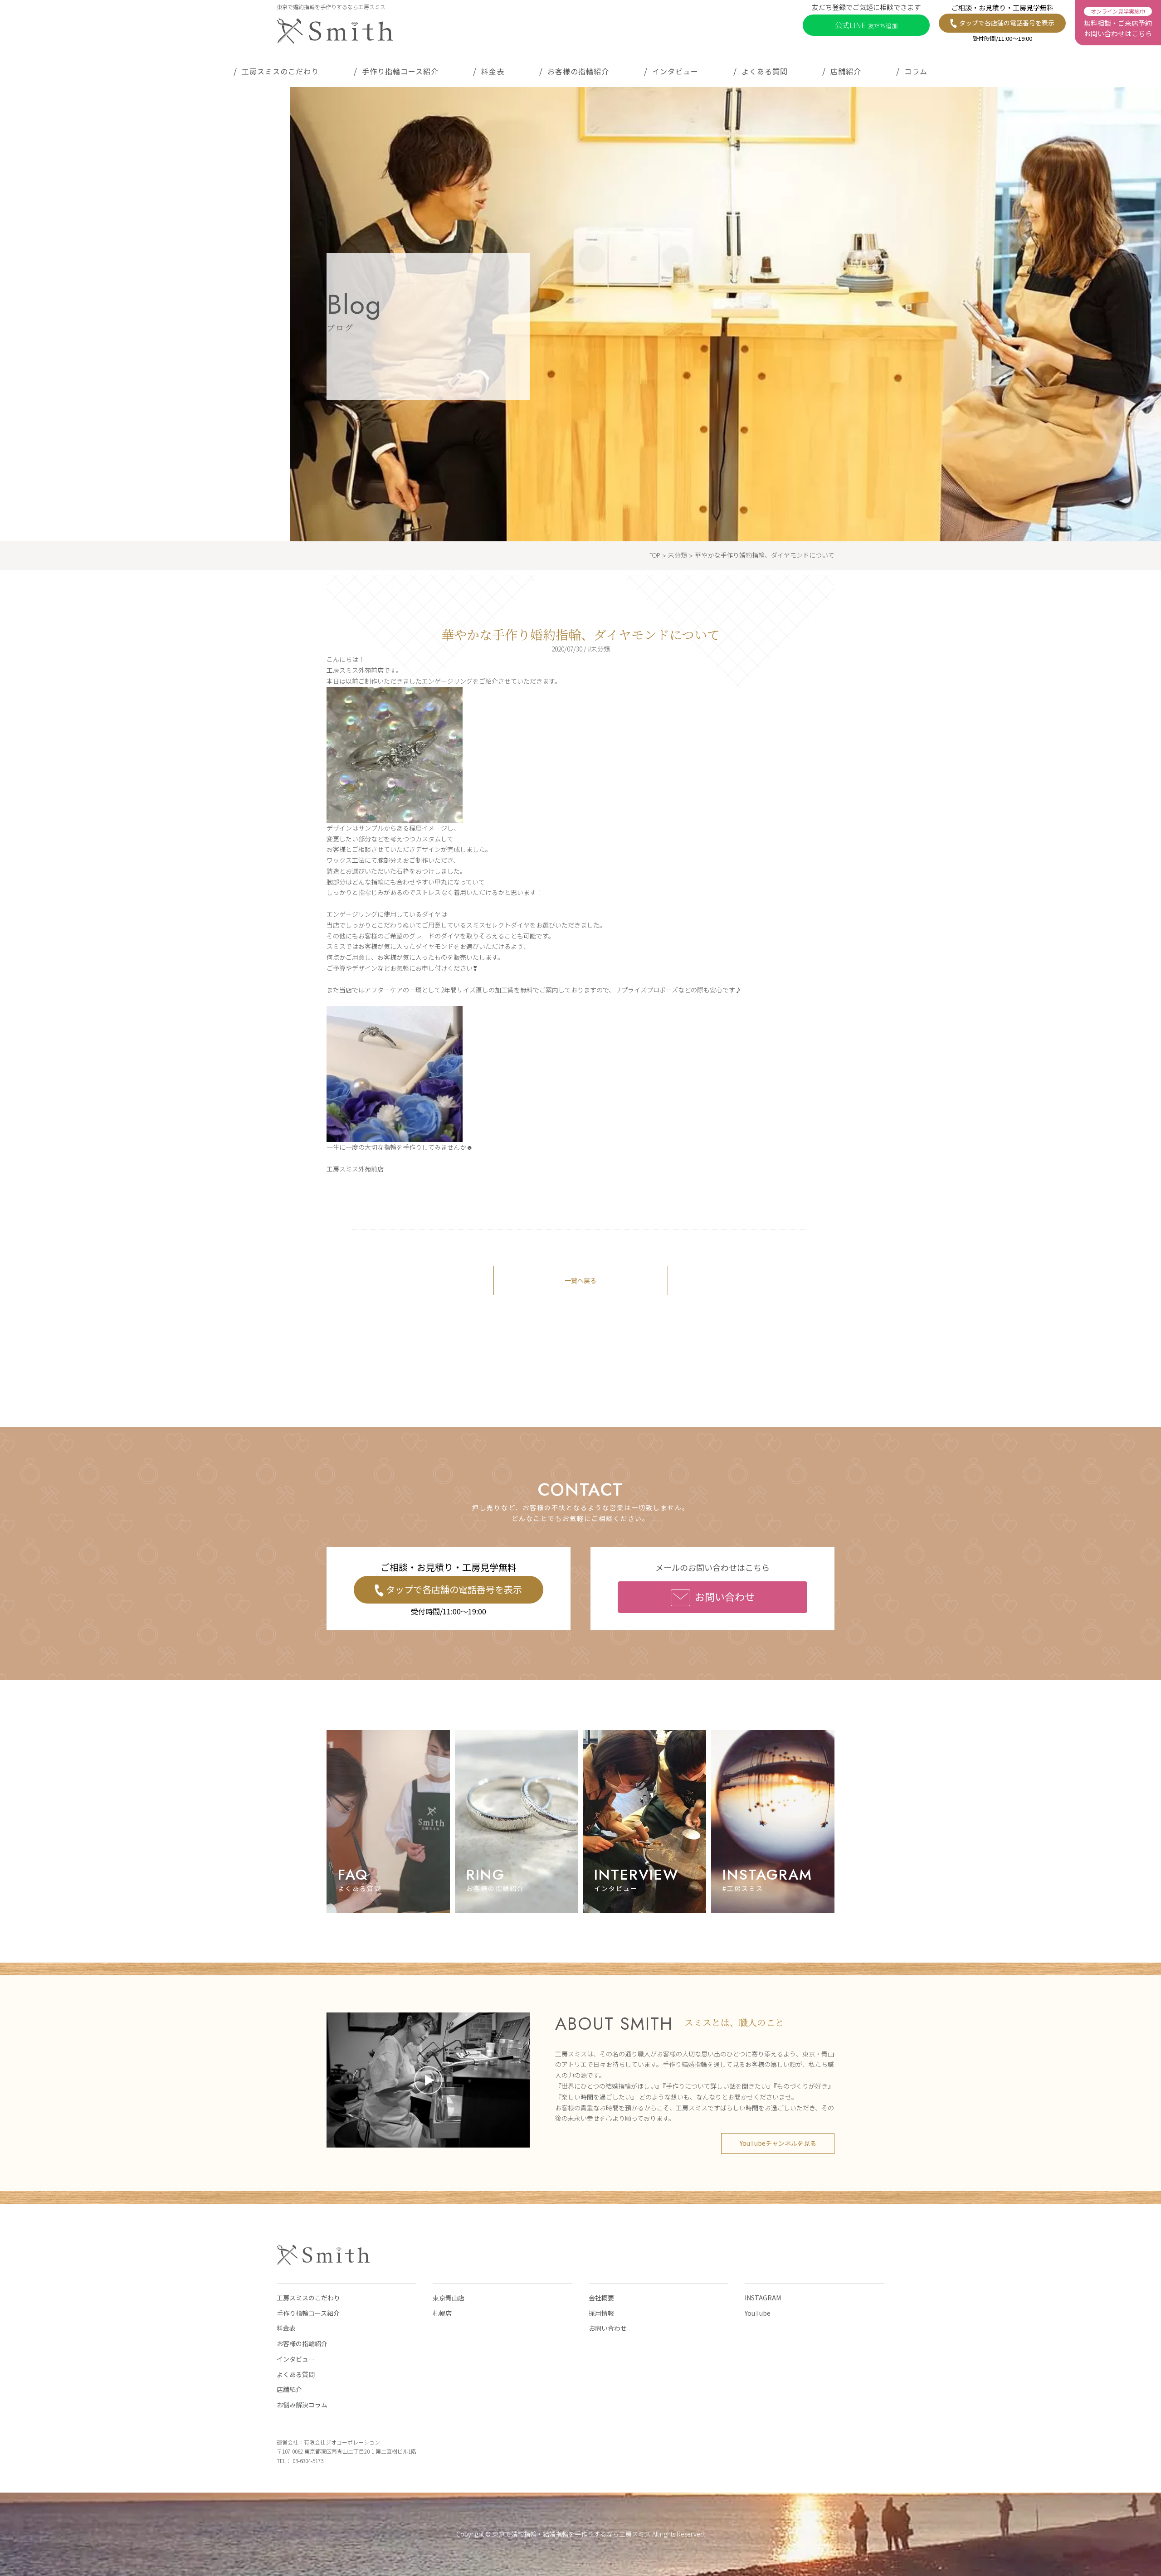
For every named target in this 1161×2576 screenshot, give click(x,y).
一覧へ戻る (580, 1280)
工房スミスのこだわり (280, 71)
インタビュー (675, 71)
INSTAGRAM (763, 2298)
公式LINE (866, 25)
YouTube (758, 2313)
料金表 (493, 71)
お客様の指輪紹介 (578, 71)
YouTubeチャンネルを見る (778, 2143)
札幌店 (442, 2313)
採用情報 (601, 2313)
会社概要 (601, 2298)
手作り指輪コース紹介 (400, 71)
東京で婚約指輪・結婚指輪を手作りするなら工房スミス (571, 2534)
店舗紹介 (846, 71)
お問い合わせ (725, 1596)
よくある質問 (765, 71)
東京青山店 (449, 2298)
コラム (916, 71)
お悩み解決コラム (302, 2405)
